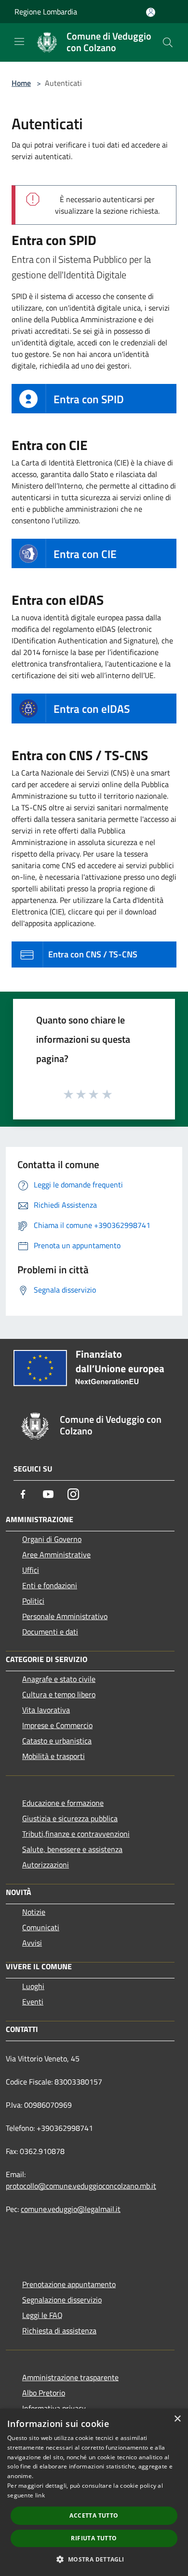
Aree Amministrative (56, 1554)
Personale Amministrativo (65, 1616)
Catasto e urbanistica (57, 1741)
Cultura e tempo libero (59, 1694)
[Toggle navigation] (19, 41)
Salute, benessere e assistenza (72, 1849)
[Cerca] (168, 42)
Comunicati (41, 1927)
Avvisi (32, 1943)
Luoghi (33, 1986)
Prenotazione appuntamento (69, 2284)
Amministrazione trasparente (70, 2377)
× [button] (177, 2419)
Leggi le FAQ (42, 2315)
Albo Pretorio (44, 2393)
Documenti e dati (50, 1632)
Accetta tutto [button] (94, 2515)
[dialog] (94, 2492)
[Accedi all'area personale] (151, 12)
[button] (94, 2559)
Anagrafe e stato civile (59, 1679)
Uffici (31, 1570)
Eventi (33, 2002)
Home (21, 83)
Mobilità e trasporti (54, 1756)
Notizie (34, 1912)
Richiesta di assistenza (59, 2331)
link (40, 2495)
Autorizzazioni (46, 1865)
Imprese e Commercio (57, 1725)
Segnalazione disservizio (62, 2300)
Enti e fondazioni (50, 1585)
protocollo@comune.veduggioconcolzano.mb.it (81, 2186)
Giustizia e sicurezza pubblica (70, 1818)
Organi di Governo (52, 1539)
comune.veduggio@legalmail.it (71, 2209)
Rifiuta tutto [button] (94, 2538)
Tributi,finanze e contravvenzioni (76, 1834)
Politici (33, 1601)
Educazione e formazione (63, 1803)
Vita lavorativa (46, 1710)
